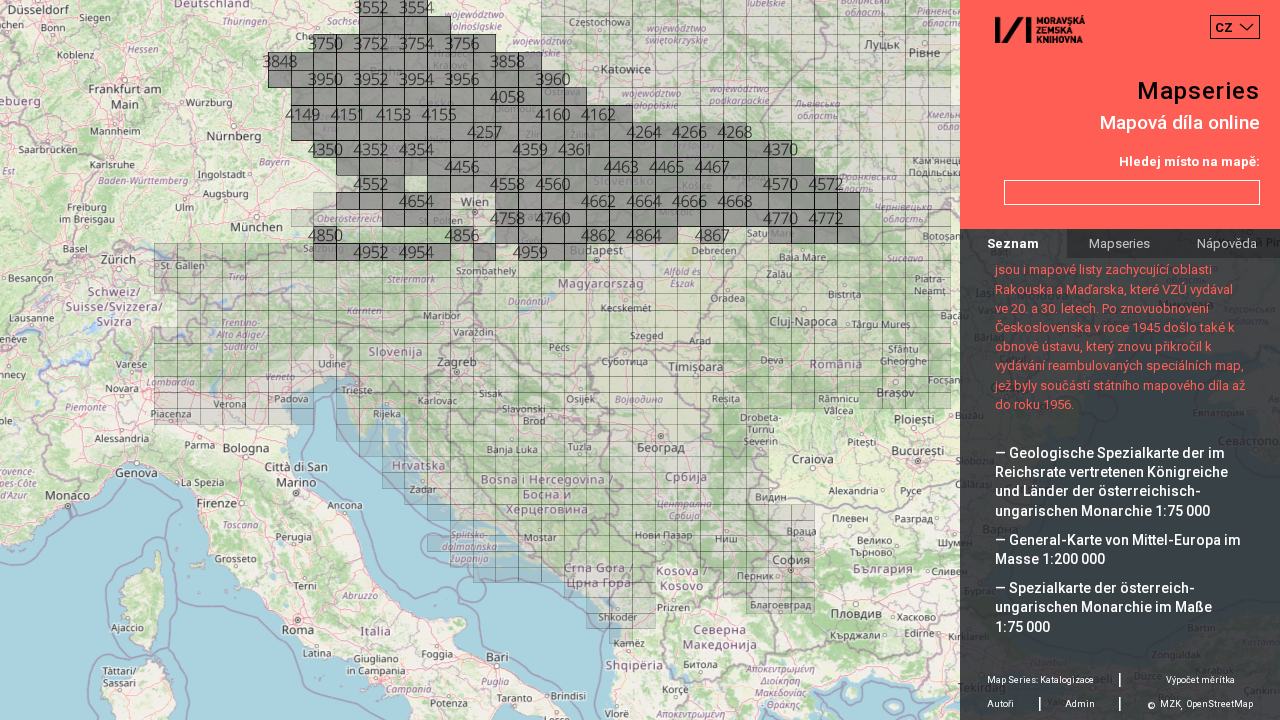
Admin (1080, 704)
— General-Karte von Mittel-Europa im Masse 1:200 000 (1118, 549)
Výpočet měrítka (1200, 680)
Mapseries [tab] (1119, 243)
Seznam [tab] (1013, 243)
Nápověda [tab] (1227, 243)
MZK (1170, 704)
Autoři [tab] (1000, 704)
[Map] (640, 360)
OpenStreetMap (1220, 704)
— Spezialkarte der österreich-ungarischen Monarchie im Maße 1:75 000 (1103, 607)
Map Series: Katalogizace (1040, 680)
